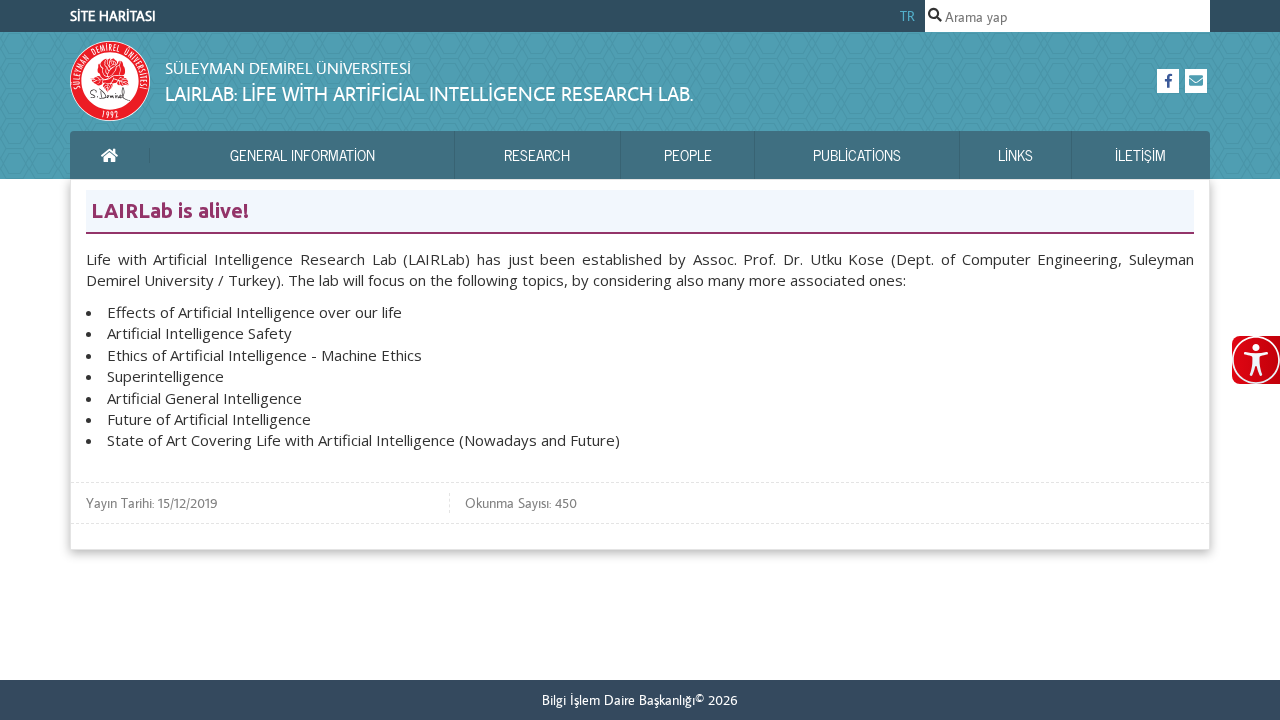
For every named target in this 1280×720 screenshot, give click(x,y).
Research (537, 155)
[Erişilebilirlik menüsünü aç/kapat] (1256, 360)
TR (907, 16)
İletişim (1140, 155)
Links (1015, 155)
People (688, 155)
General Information (302, 155)
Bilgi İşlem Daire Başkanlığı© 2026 (640, 700)
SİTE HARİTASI (113, 16)
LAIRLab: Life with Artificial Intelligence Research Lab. (429, 93)
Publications (857, 155)
